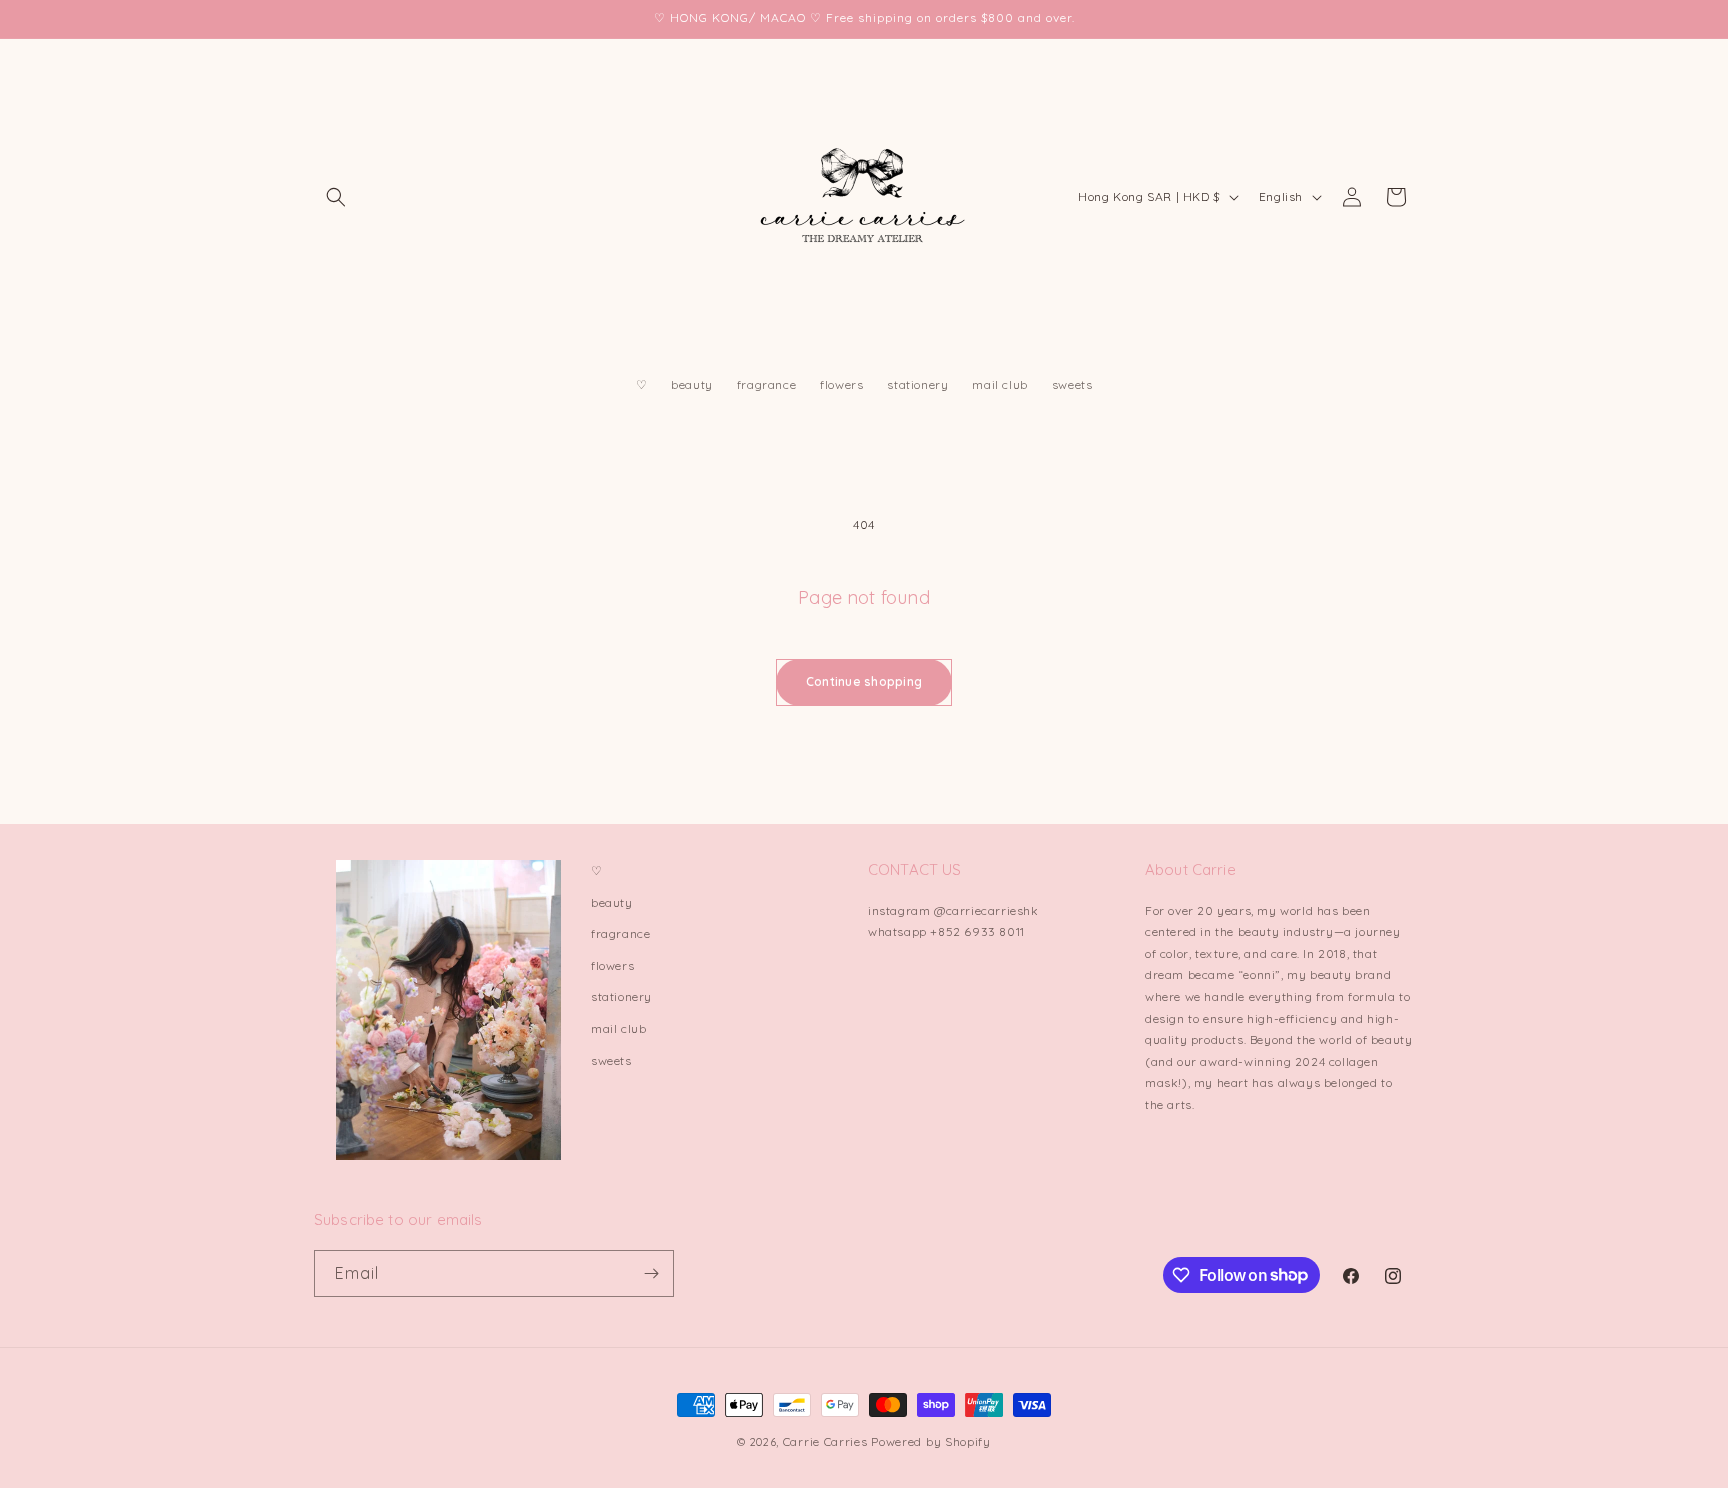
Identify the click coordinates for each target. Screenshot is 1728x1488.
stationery (621, 996)
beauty (612, 902)
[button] (336, 197)
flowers (612, 965)
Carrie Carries (825, 1441)
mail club (618, 1028)
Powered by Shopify (931, 1441)
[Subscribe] (651, 1273)
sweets (611, 1060)
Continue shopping (864, 681)
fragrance (620, 933)
